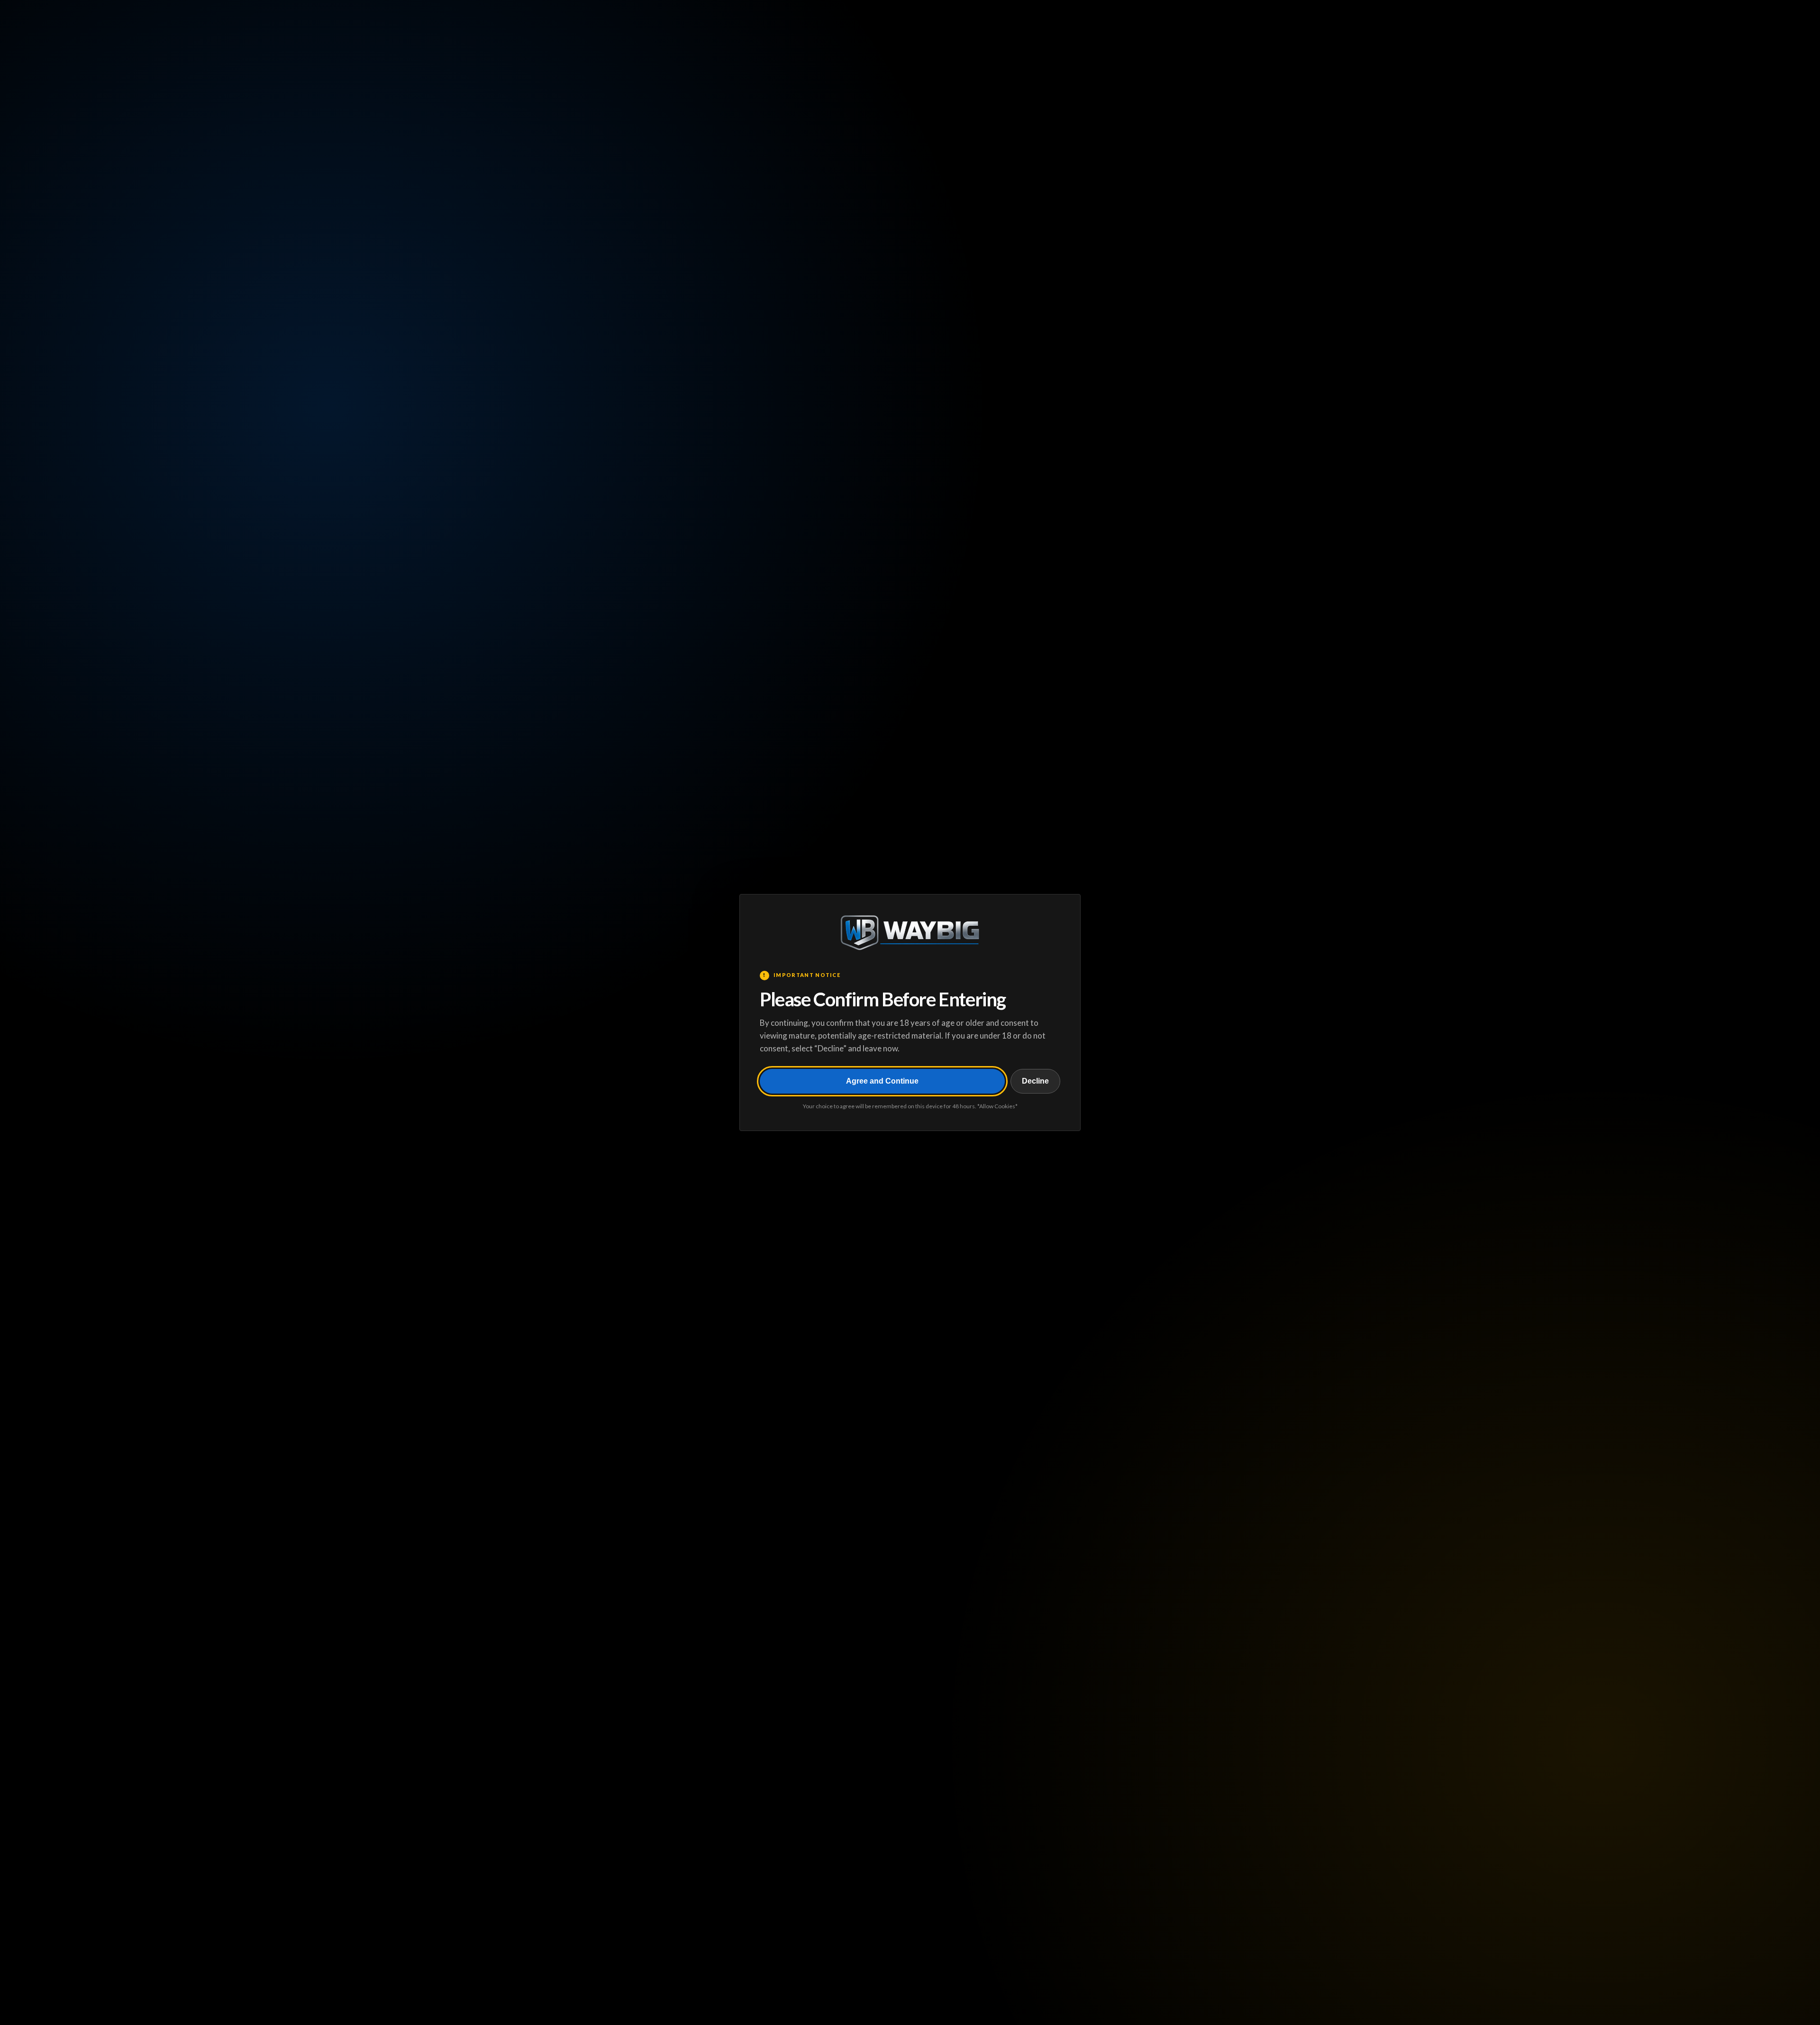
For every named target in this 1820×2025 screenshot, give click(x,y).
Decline (1035, 1081)
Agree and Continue (882, 1081)
